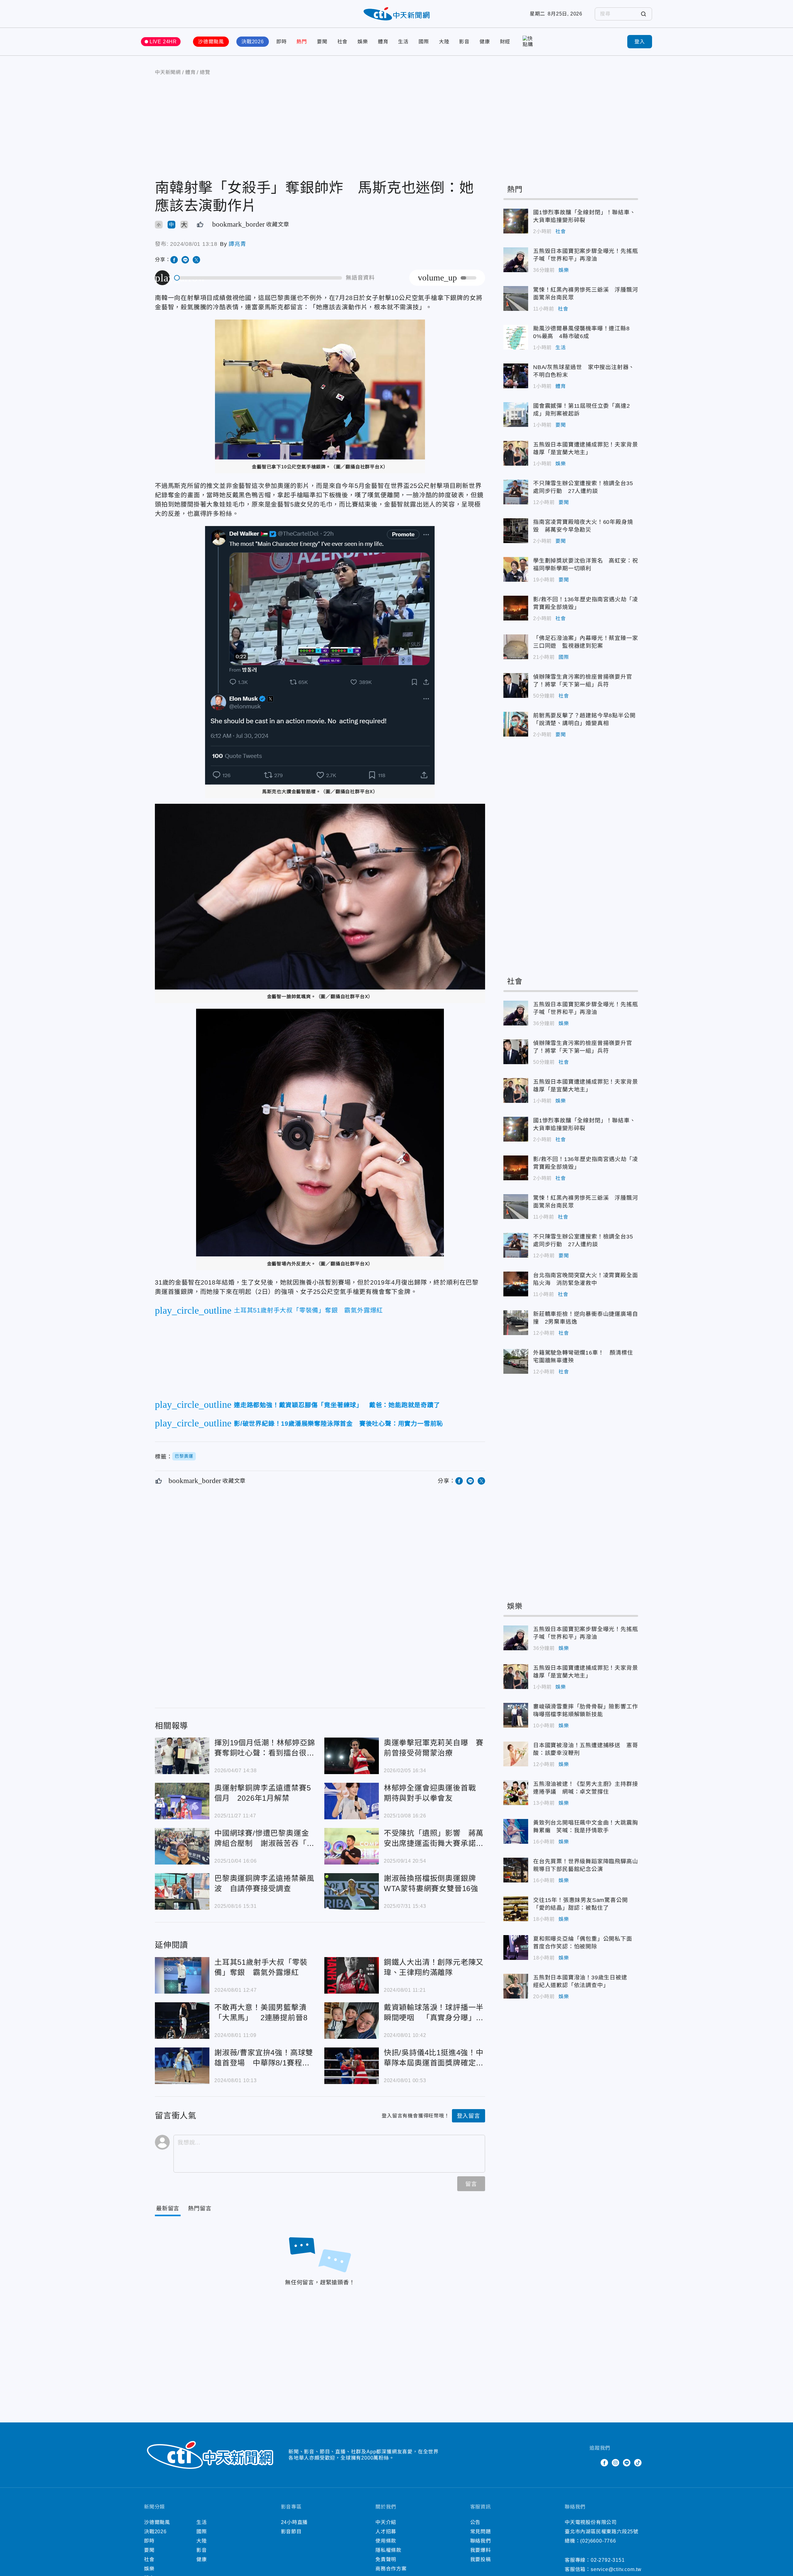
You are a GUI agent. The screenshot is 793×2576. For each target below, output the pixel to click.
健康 (485, 42)
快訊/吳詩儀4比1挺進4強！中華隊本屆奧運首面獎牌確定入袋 (352, 2066)
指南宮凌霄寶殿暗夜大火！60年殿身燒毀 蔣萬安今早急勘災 (516, 531)
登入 (640, 42)
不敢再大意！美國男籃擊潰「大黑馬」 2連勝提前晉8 (182, 2021)
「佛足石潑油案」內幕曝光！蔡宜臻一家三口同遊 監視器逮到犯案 (516, 647)
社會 (343, 42)
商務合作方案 (391, 2569)
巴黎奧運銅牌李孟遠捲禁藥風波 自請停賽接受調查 (182, 1891)
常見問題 (481, 2532)
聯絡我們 (481, 2541)
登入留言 (469, 2116)
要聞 (322, 42)
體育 (383, 42)
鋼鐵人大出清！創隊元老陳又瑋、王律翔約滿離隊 (352, 1975)
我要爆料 (481, 2550)
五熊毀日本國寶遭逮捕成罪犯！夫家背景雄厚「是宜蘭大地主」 (516, 453)
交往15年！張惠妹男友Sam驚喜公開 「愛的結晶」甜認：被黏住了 (516, 1909)
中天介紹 (386, 2522)
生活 (403, 42)
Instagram (616, 2463)
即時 (282, 42)
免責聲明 (386, 2559)
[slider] (258, 278)
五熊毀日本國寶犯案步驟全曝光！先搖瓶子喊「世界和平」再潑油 (516, 260)
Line (627, 2463)
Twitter (593, 2463)
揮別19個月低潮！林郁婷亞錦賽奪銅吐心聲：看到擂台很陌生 (182, 1756)
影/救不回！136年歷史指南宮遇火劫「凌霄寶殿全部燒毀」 (516, 608)
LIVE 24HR (163, 42)
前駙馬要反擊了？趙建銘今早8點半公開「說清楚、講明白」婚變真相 (516, 724)
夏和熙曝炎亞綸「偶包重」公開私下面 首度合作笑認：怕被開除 (516, 1947)
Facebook (604, 2463)
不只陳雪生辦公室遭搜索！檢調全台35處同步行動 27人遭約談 (516, 492)
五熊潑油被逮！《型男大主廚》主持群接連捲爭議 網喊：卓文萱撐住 (516, 1793)
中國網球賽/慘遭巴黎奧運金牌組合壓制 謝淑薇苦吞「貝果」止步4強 (182, 1846)
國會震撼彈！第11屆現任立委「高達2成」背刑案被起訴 (516, 415)
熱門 (302, 42)
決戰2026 (253, 42)
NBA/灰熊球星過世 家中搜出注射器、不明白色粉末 (516, 376)
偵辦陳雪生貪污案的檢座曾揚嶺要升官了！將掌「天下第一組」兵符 (516, 685)
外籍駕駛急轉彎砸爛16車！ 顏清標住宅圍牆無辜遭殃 (516, 1361)
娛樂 (363, 42)
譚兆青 (237, 244)
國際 (424, 42)
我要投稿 (481, 2559)
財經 (505, 42)
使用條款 (386, 2541)
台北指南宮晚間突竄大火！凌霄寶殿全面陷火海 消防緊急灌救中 (516, 1284)
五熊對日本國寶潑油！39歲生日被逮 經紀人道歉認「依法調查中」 (516, 1986)
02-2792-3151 (608, 2560)
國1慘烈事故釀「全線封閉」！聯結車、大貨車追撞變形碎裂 (516, 221)
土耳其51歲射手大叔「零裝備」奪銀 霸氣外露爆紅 (182, 1975)
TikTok (638, 2463)
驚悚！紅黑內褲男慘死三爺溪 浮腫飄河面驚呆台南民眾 (516, 298)
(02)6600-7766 (598, 2541)
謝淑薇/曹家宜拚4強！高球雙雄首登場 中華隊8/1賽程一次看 (182, 2066)
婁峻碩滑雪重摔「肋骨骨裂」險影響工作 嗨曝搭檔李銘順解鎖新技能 (516, 1715)
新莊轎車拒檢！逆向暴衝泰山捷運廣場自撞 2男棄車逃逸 (516, 1323)
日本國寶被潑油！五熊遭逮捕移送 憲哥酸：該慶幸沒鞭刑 (516, 1754)
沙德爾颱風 (211, 42)
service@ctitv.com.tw (616, 2569)
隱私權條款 (388, 2550)
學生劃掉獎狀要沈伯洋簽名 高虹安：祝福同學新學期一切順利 (516, 569)
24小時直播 (294, 2522)
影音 (464, 42)
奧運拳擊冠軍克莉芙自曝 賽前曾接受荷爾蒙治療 (352, 1756)
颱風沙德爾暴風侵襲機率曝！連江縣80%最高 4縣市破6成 (516, 337)
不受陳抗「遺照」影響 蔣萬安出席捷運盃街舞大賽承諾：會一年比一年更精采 (352, 1846)
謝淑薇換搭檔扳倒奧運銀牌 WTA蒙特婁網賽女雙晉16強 (352, 1891)
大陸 (444, 42)
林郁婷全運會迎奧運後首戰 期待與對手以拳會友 (352, 1801)
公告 (475, 2522)
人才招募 (386, 2532)
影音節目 (291, 2532)
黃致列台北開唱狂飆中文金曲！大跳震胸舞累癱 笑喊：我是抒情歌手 (516, 1831)
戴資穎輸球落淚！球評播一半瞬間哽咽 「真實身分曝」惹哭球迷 (352, 2021)
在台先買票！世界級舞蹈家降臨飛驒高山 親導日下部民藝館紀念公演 (516, 1870)
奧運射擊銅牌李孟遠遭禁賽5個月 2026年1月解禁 (182, 1801)
